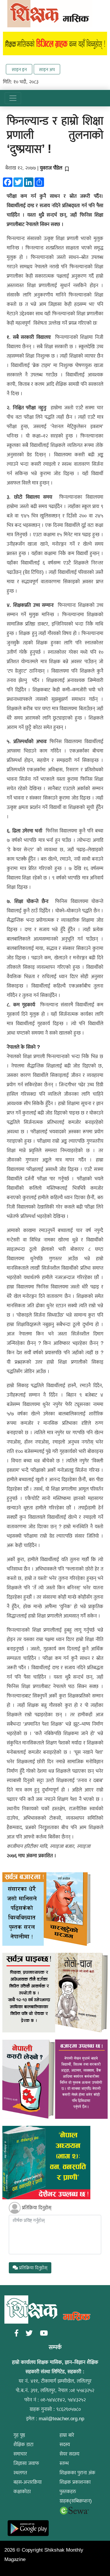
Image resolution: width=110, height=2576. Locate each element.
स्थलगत (20, 2473)
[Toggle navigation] (13, 98)
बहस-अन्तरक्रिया (28, 2482)
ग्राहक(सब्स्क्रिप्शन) (76, 2501)
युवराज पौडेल (51, 168)
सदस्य (65, 2445)
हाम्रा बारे (67, 2435)
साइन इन (19, 69)
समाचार (20, 2454)
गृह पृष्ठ (19, 2435)
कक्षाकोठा (22, 2492)
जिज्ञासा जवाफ (26, 2463)
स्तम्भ (64, 2463)
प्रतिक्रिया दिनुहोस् (37, 2208)
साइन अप (47, 69)
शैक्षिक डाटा (23, 2445)
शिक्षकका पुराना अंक (77, 2473)
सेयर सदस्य (70, 2454)
